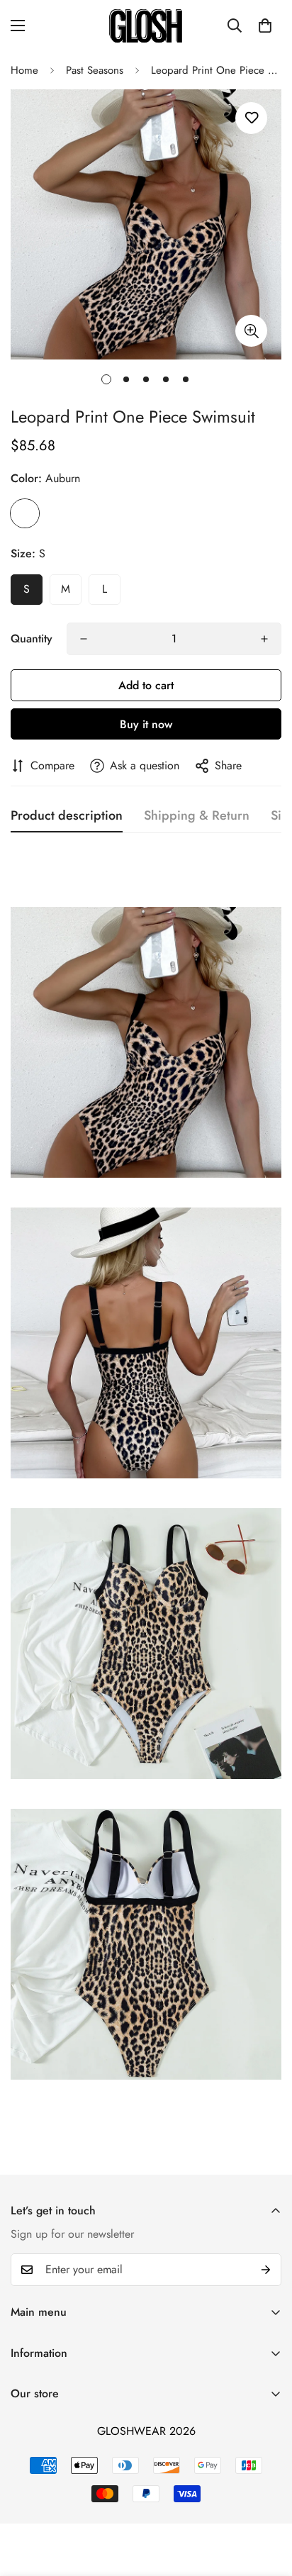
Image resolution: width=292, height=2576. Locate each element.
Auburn (25, 513)
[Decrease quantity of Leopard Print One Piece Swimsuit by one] (84, 639)
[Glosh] (146, 26)
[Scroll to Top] (266, 2501)
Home (24, 70)
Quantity (32, 639)
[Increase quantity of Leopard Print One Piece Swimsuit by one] (264, 639)
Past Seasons (95, 70)
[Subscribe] (266, 2270)
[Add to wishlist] (251, 118)
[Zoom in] (251, 331)
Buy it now (146, 724)
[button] (265, 26)
